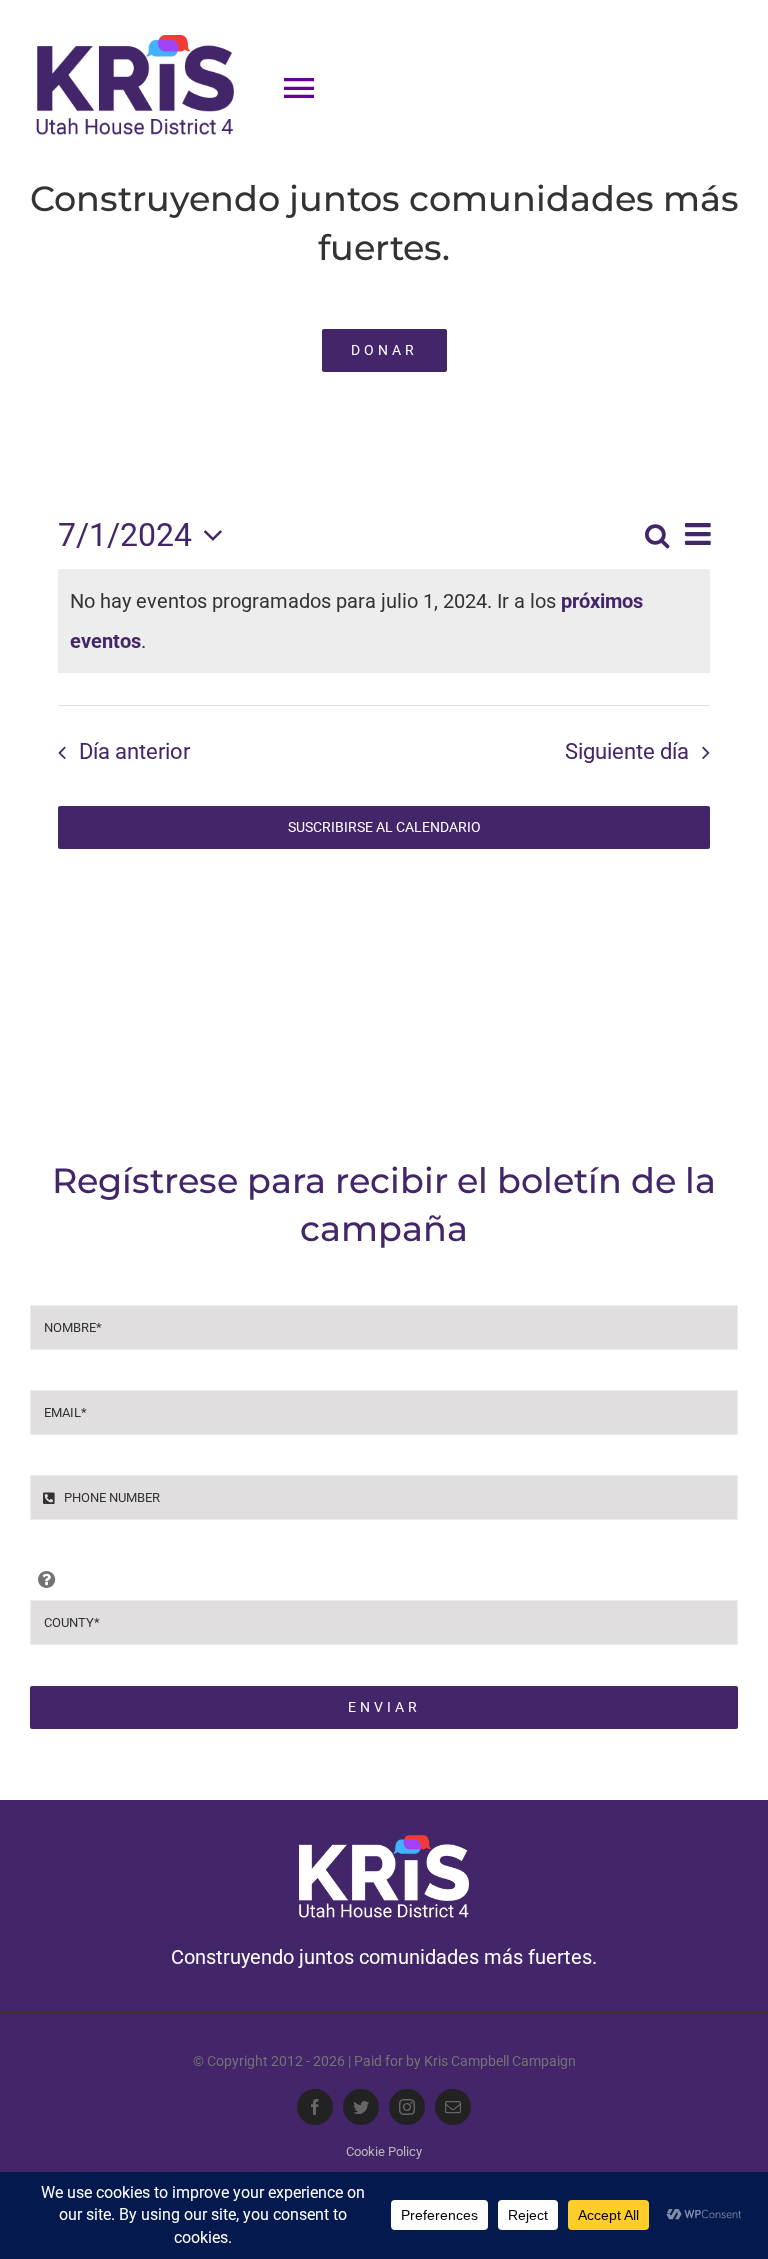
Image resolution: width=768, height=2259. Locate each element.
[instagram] (407, 2107)
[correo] (453, 2107)
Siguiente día (627, 751)
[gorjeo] (361, 2107)
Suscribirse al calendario (384, 827)
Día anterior (134, 751)
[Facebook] (315, 2107)
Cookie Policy (384, 2151)
